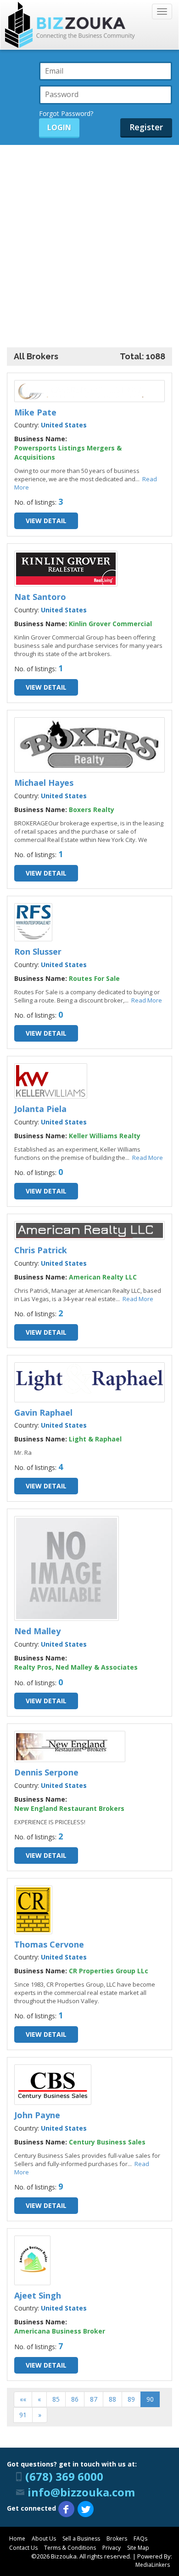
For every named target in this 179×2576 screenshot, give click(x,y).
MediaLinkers (153, 2565)
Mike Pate (35, 412)
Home (17, 2539)
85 (56, 2399)
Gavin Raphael (43, 1412)
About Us (44, 2539)
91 (23, 2415)
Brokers (117, 2539)
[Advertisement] (89, 239)
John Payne (37, 2115)
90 (150, 2399)
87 (94, 2399)
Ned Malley (37, 1631)
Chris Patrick (41, 1250)
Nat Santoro (40, 597)
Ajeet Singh (38, 2295)
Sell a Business (81, 2539)
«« (23, 2399)
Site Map (138, 2548)
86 (75, 2399)
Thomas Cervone (49, 1944)
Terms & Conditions (70, 2548)
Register (146, 127)
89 (131, 2399)
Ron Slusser (38, 951)
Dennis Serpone (46, 1772)
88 (112, 2399)
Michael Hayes (44, 783)
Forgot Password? (66, 113)
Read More (147, 1000)
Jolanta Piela (40, 1109)
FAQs (140, 2539)
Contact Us (23, 2548)
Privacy (112, 2548)
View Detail (46, 521)
